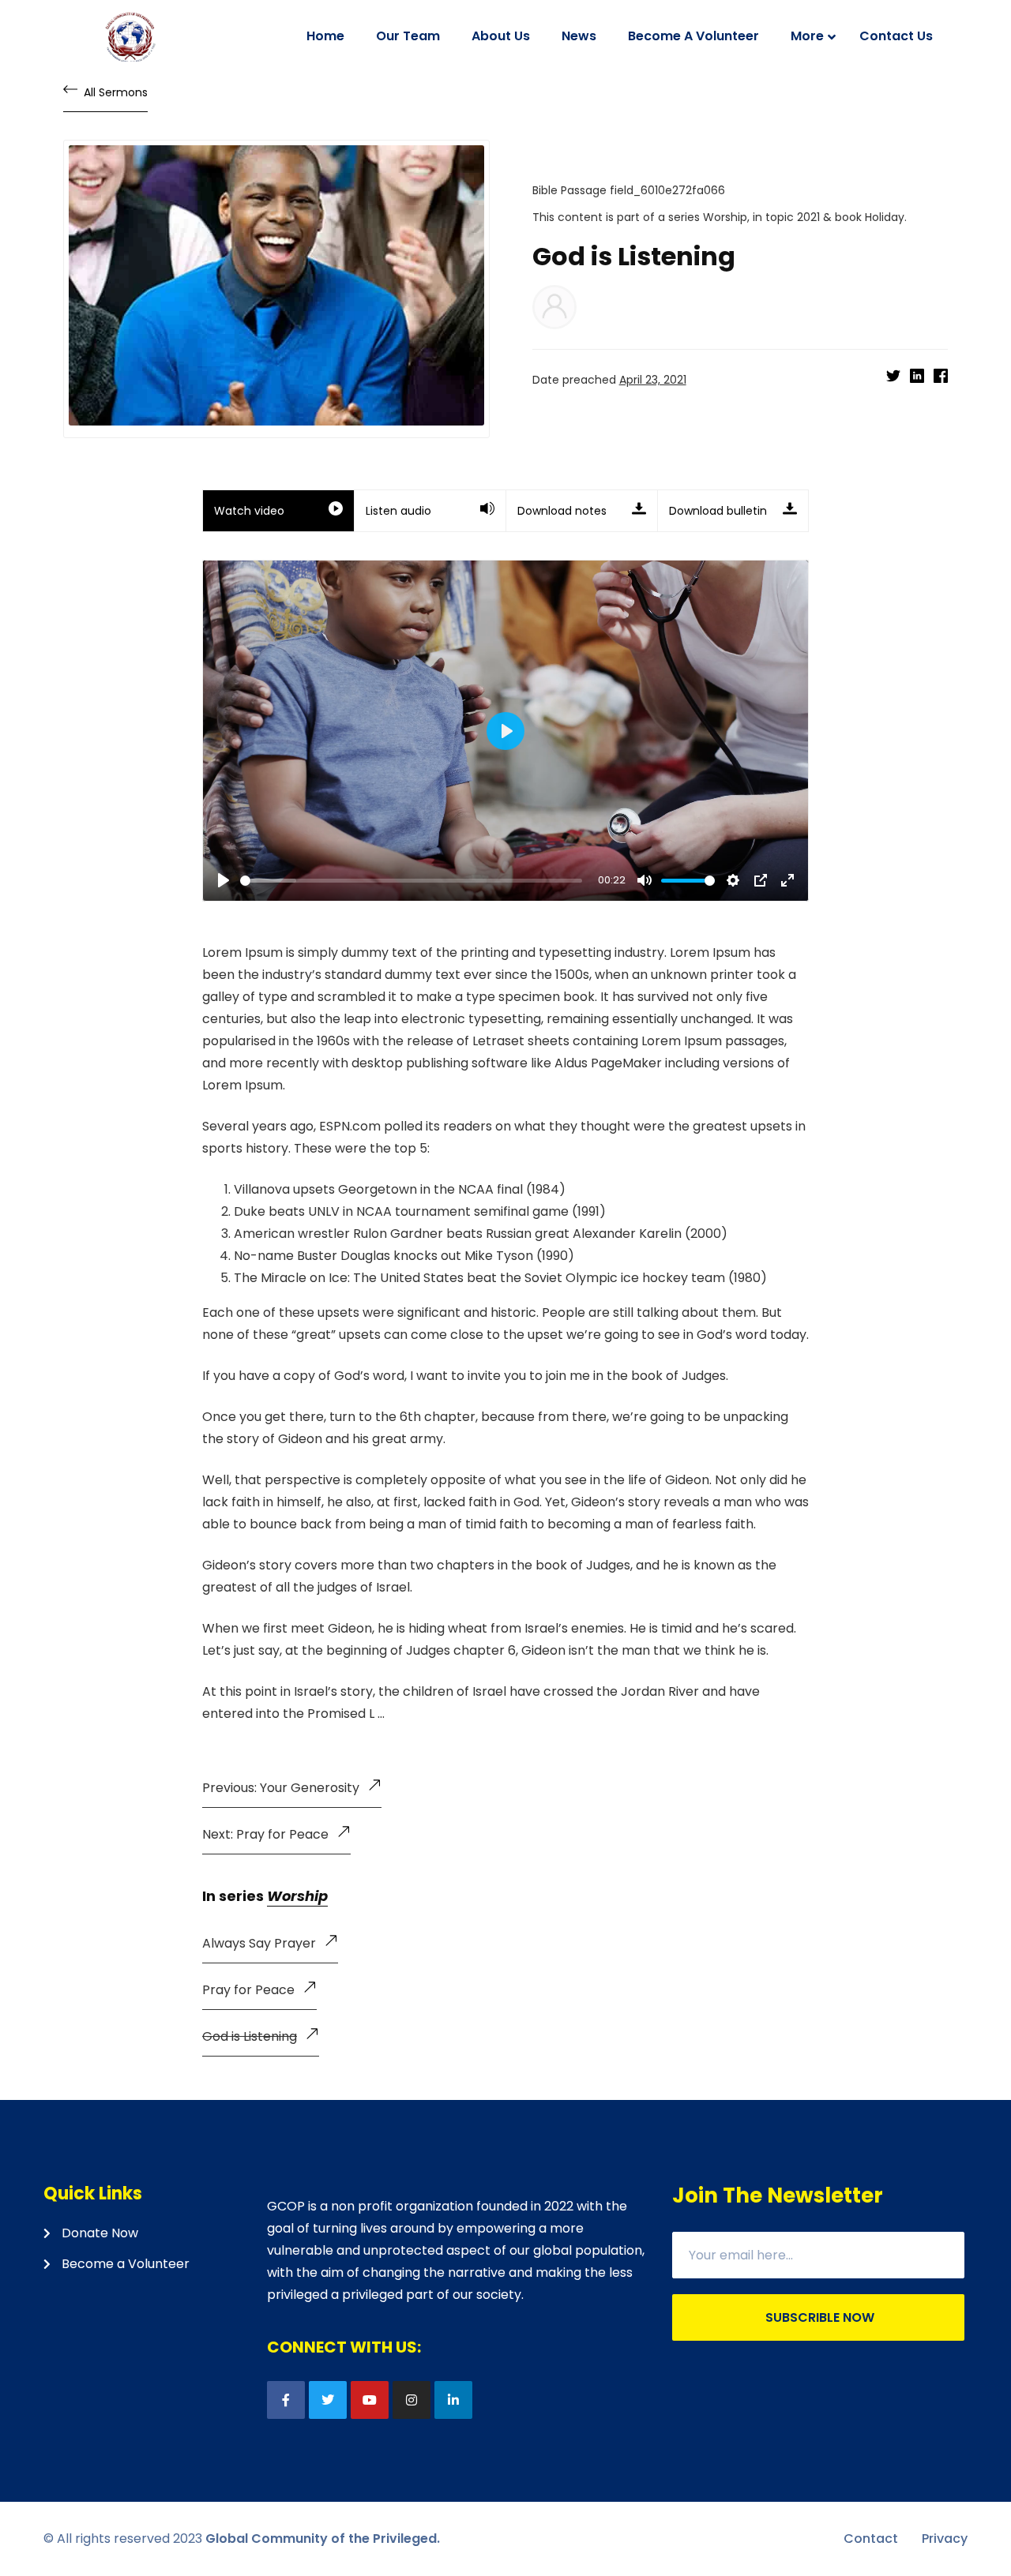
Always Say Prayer (259, 1943)
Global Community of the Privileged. (323, 2539)
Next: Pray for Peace (265, 1834)
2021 (808, 217)
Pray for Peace (248, 1990)
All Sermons (116, 92)
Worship (725, 217)
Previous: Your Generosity (281, 1788)
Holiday (885, 217)
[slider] (411, 881)
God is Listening (250, 2036)
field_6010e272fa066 (667, 190)
